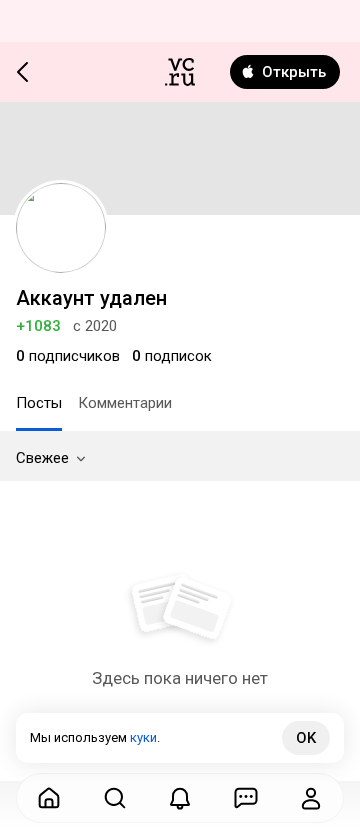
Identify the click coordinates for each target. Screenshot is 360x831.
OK (306, 738)
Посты (39, 403)
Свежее (42, 458)
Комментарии (125, 403)
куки (143, 737)
